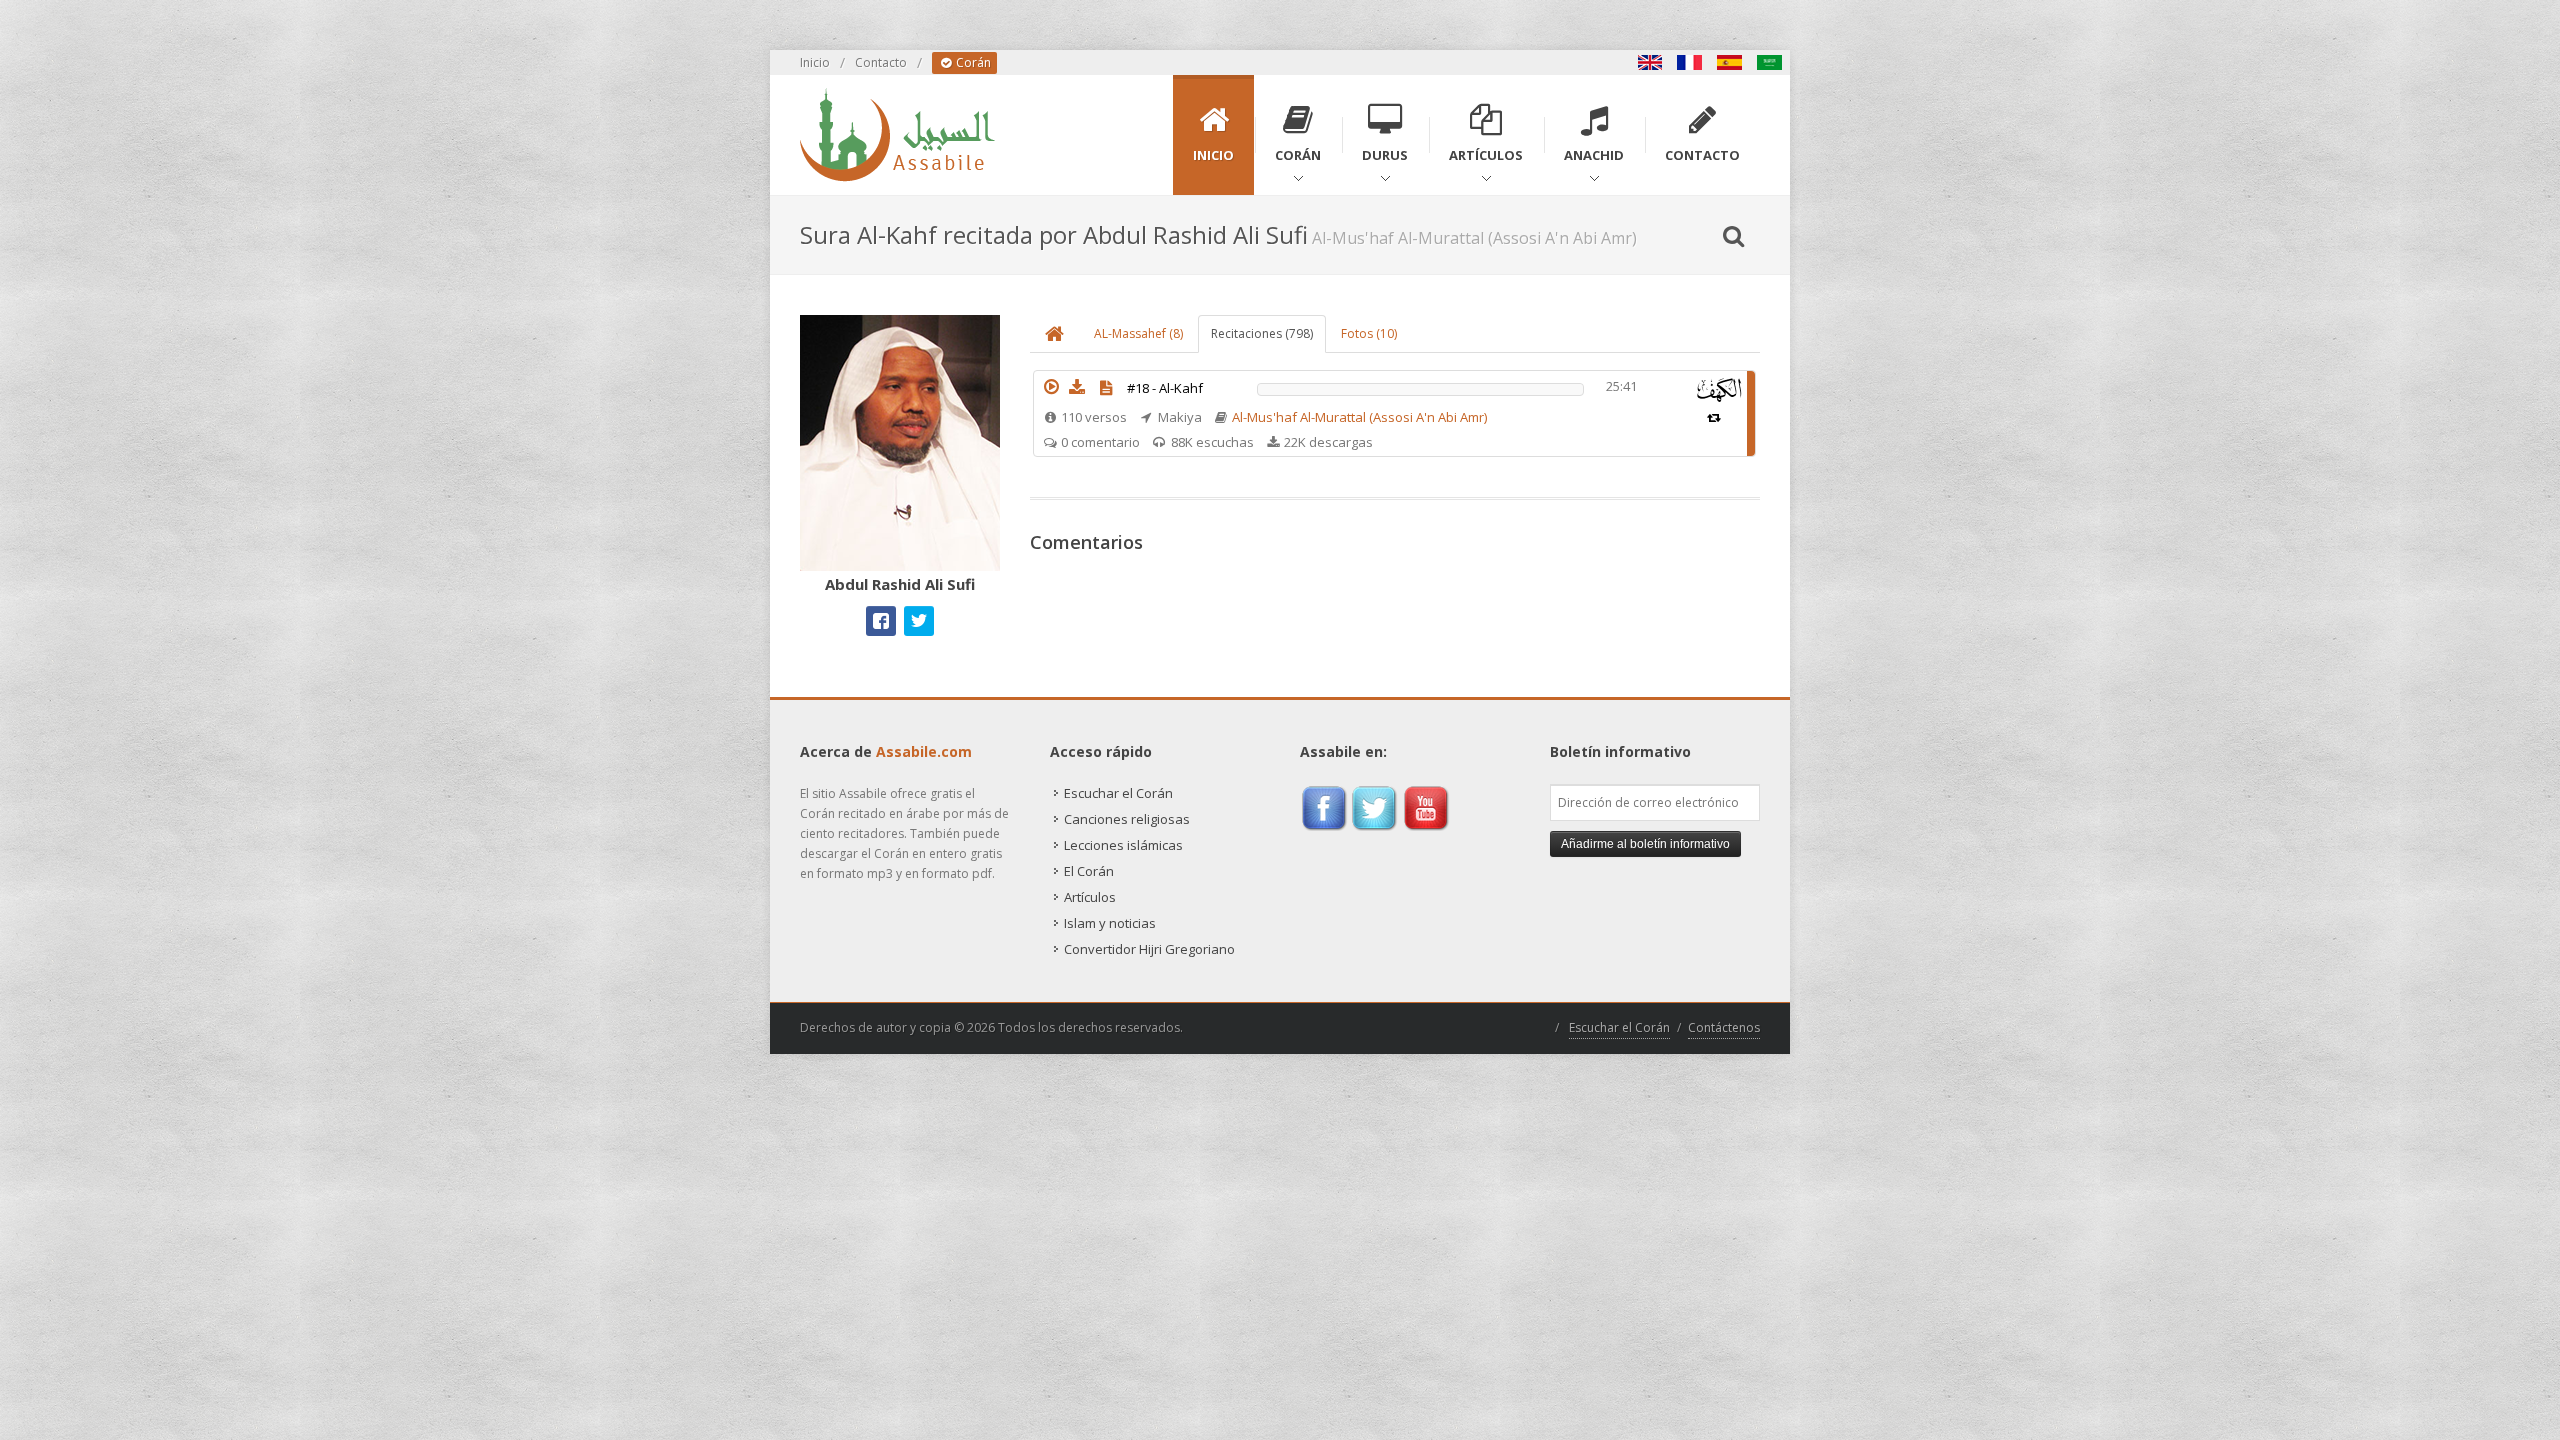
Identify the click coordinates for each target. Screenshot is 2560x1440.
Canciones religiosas (1127, 819)
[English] (1650, 62)
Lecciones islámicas (1123, 845)
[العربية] (1770, 62)
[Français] (1690, 62)
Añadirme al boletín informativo (1645, 844)
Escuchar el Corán (1118, 793)
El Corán (1089, 871)
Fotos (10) (1369, 333)
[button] (1051, 387)
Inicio (815, 62)
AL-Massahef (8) (1138, 333)
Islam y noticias (1110, 923)
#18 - (1165, 388)
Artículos (1090, 897)
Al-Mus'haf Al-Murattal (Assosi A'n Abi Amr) (1359, 417)
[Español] (1730, 62)
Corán (972, 62)
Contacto (881, 62)
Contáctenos (1724, 1027)
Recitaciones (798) (1262, 333)
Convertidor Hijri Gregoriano (1149, 949)
